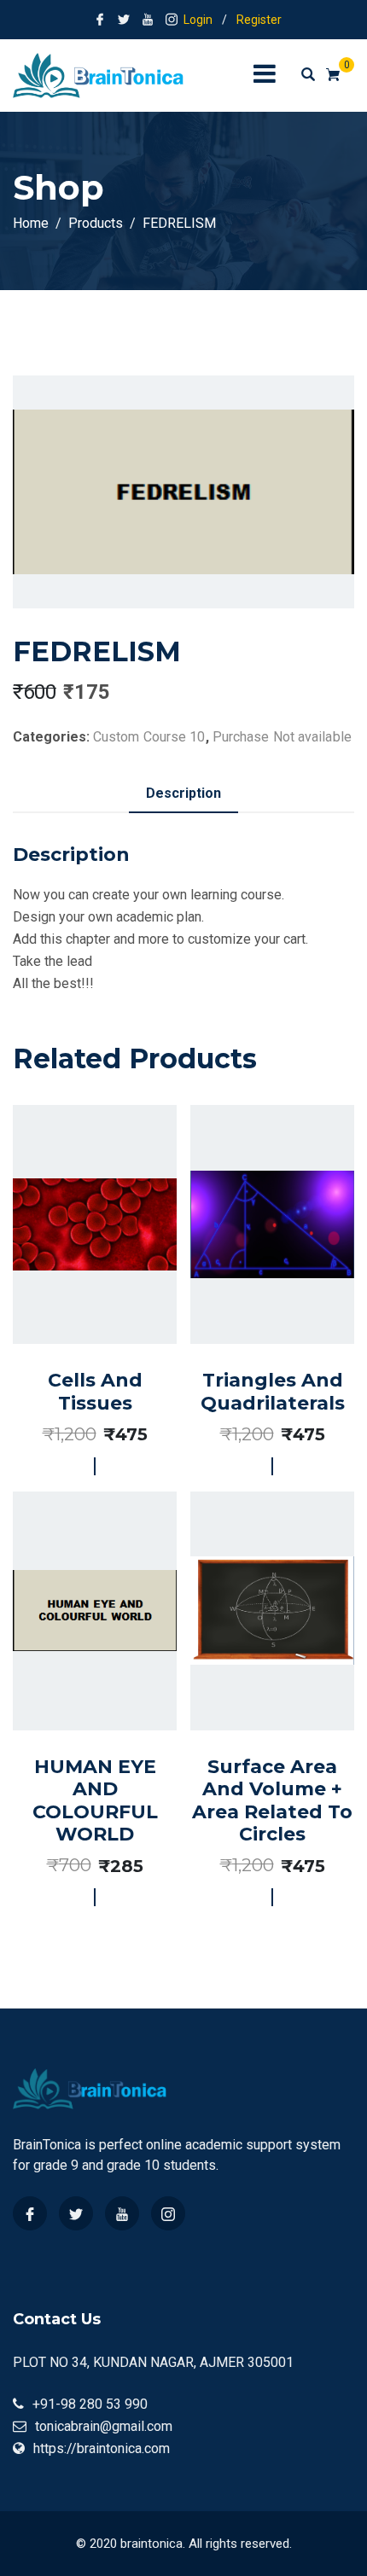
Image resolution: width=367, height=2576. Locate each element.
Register (259, 20)
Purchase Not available (282, 737)
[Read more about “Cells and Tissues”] (76, 1280)
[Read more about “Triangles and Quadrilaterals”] (253, 1280)
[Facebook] (30, 2213)
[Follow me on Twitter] (124, 20)
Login (198, 20)
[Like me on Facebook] (100, 20)
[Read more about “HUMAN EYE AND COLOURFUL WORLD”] (76, 1681)
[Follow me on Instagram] (172, 20)
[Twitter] (76, 2213)
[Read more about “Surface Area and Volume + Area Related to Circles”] (253, 1681)
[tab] (183, 794)
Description (183, 793)
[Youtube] (122, 2213)
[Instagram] (168, 2213)
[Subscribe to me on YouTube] (148, 20)
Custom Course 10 (149, 737)
